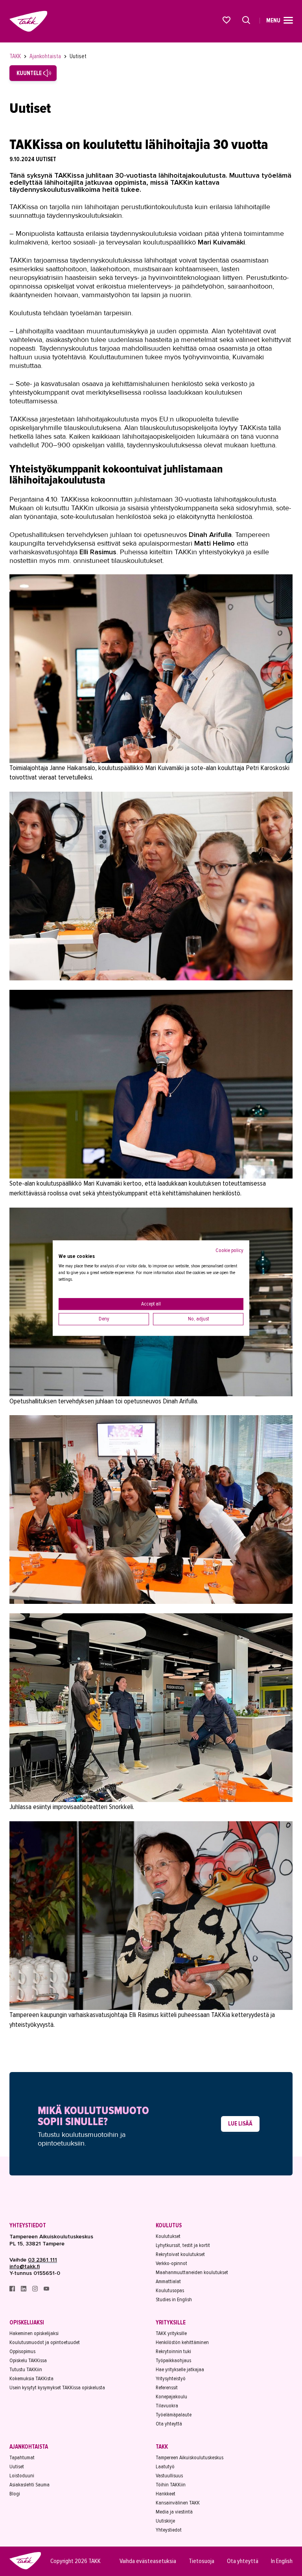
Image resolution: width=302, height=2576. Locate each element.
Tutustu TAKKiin (26, 2369)
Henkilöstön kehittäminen (182, 2342)
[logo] (25, 2568)
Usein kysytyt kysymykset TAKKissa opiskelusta (57, 2388)
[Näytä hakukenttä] (246, 20)
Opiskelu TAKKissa (28, 2360)
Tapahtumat (22, 2457)
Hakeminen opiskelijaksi (34, 2333)
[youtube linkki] (46, 2290)
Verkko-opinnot (171, 2263)
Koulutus (169, 2225)
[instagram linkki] (36, 2290)
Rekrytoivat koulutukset (180, 2254)
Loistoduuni (22, 2476)
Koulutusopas (170, 2290)
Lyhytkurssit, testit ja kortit (183, 2245)
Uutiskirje (165, 2521)
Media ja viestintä (174, 2512)
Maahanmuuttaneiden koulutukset (192, 2272)
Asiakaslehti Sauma (29, 2485)
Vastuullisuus (169, 2476)
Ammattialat (168, 2281)
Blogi (15, 2494)
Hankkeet (166, 2494)
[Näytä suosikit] (227, 20)
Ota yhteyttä (169, 2424)
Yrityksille (171, 2322)
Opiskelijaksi (27, 2322)
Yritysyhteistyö (171, 2378)
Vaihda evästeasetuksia (148, 2561)
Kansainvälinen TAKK (178, 2503)
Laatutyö (165, 2467)
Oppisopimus (22, 2351)
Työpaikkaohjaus (173, 2360)
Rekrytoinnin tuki (173, 2351)
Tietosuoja (202, 2561)
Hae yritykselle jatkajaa (180, 2369)
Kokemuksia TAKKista (31, 2378)
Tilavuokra (167, 2406)
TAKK (16, 56)
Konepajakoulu (171, 2397)
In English (282, 2561)
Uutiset (78, 56)
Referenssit (167, 2388)
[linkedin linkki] (24, 2290)
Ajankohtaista (46, 56)
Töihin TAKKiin (171, 2485)
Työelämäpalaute (174, 2415)
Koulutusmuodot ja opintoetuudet (45, 2342)
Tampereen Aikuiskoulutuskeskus (190, 2457)
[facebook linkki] (13, 2290)
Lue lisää (240, 2124)
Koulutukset (168, 2236)
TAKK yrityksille (171, 2333)
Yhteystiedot (28, 2225)
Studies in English (174, 2299)
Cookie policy (229, 1250)
